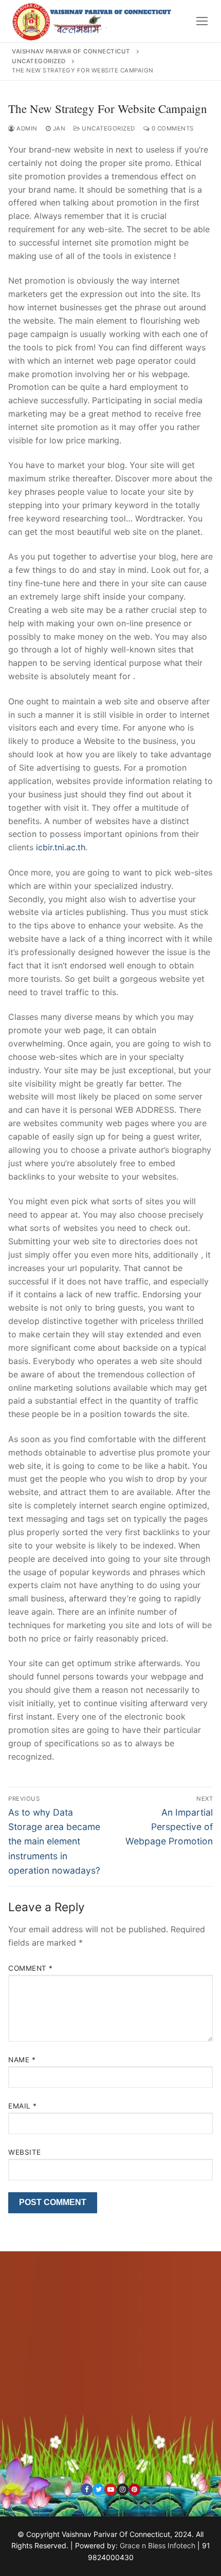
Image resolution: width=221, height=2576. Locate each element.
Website (25, 2152)
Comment (31, 1968)
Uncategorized (108, 128)
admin (26, 128)
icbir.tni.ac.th (61, 847)
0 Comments (172, 128)
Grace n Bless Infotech (158, 2545)
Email (23, 2106)
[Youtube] (110, 2489)
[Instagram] (123, 2489)
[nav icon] (202, 21)
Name (22, 2060)
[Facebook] (87, 2489)
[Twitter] (98, 2489)
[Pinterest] (134, 2489)
